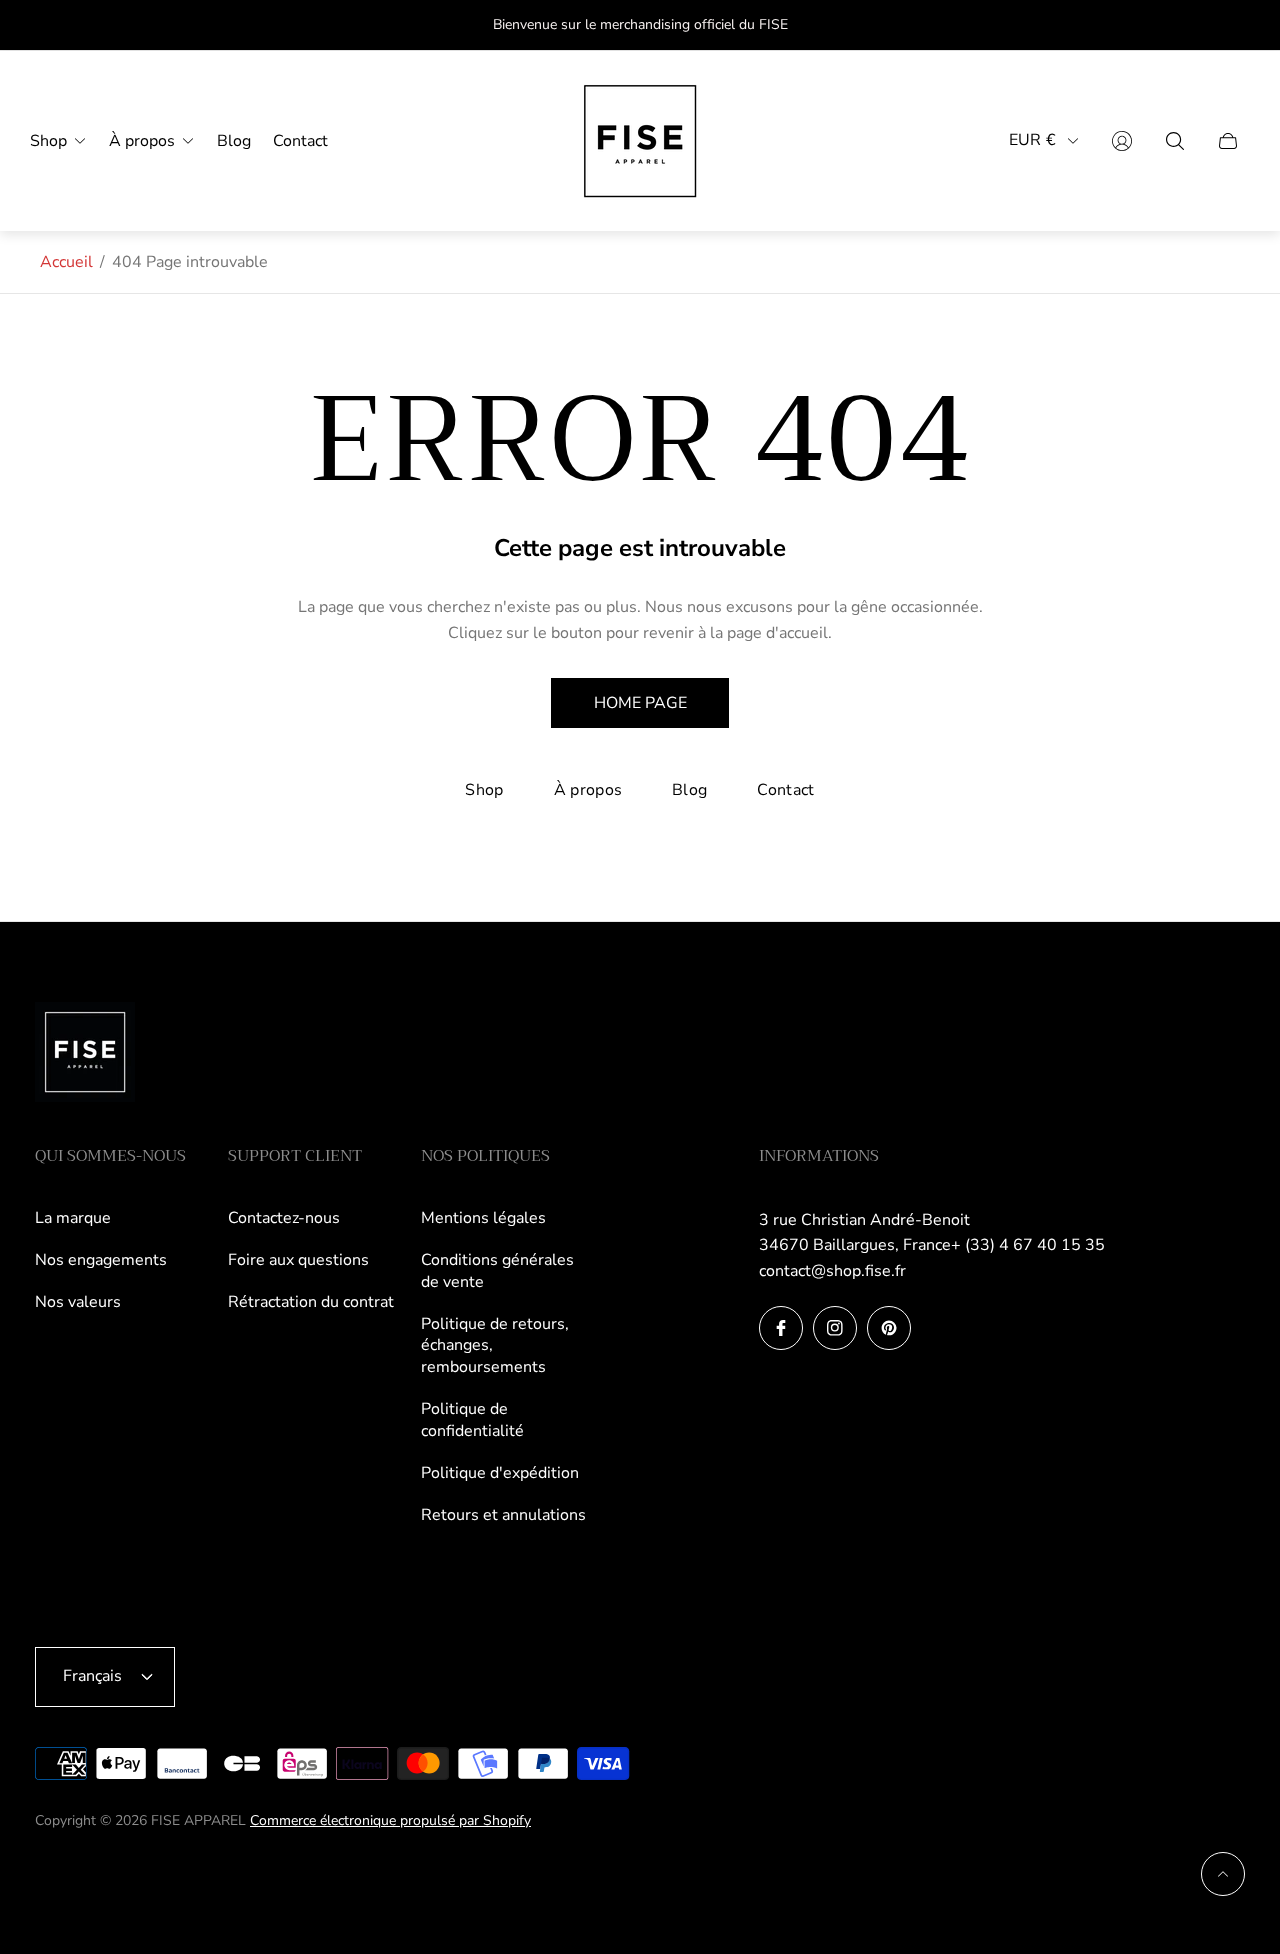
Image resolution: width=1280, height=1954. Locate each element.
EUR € (1032, 140)
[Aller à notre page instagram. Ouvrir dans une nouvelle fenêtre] (835, 1328)
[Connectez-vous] (1122, 141)
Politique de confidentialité (472, 1420)
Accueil (66, 262)
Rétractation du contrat (311, 1302)
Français (92, 1676)
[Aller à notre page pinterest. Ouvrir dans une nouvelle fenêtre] (889, 1328)
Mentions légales (483, 1218)
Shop (484, 790)
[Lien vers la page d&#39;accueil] (85, 1054)
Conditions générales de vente (497, 1271)
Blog (689, 790)
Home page (640, 703)
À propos (588, 790)
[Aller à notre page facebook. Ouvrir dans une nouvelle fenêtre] (781, 1328)
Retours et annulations (503, 1515)
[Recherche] (1175, 141)
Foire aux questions (298, 1260)
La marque (73, 1218)
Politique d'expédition (500, 1473)
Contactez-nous (284, 1218)
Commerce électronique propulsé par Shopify (390, 1820)
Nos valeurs (78, 1302)
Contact (785, 790)
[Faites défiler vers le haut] (1223, 1874)
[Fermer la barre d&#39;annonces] (1230, 25)
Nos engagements (101, 1260)
